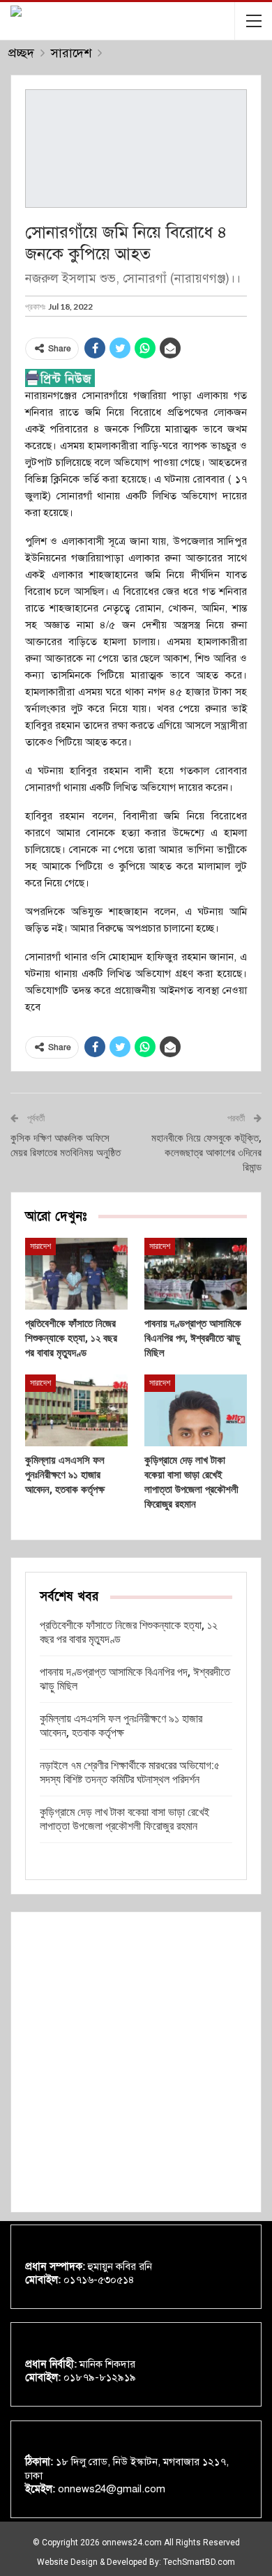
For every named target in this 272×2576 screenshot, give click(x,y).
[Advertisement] (136, 2062)
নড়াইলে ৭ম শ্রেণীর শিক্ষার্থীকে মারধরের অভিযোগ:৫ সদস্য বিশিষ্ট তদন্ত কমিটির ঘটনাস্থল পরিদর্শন (130, 1772)
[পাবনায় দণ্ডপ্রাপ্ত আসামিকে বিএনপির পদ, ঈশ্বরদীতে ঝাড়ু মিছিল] (196, 1274)
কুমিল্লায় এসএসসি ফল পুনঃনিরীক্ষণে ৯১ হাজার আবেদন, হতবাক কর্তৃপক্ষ (121, 1726)
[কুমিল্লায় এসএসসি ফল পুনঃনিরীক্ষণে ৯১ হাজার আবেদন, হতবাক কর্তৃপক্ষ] (76, 1410)
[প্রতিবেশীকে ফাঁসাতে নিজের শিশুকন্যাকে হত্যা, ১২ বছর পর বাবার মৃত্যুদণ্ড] (76, 1274)
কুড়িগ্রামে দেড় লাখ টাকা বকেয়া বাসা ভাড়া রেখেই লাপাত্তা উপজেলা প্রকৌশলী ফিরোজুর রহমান (124, 1819)
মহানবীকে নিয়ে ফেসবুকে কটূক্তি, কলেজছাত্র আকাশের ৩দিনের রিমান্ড (206, 1153)
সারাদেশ (40, 1246)
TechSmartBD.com (199, 2562)
